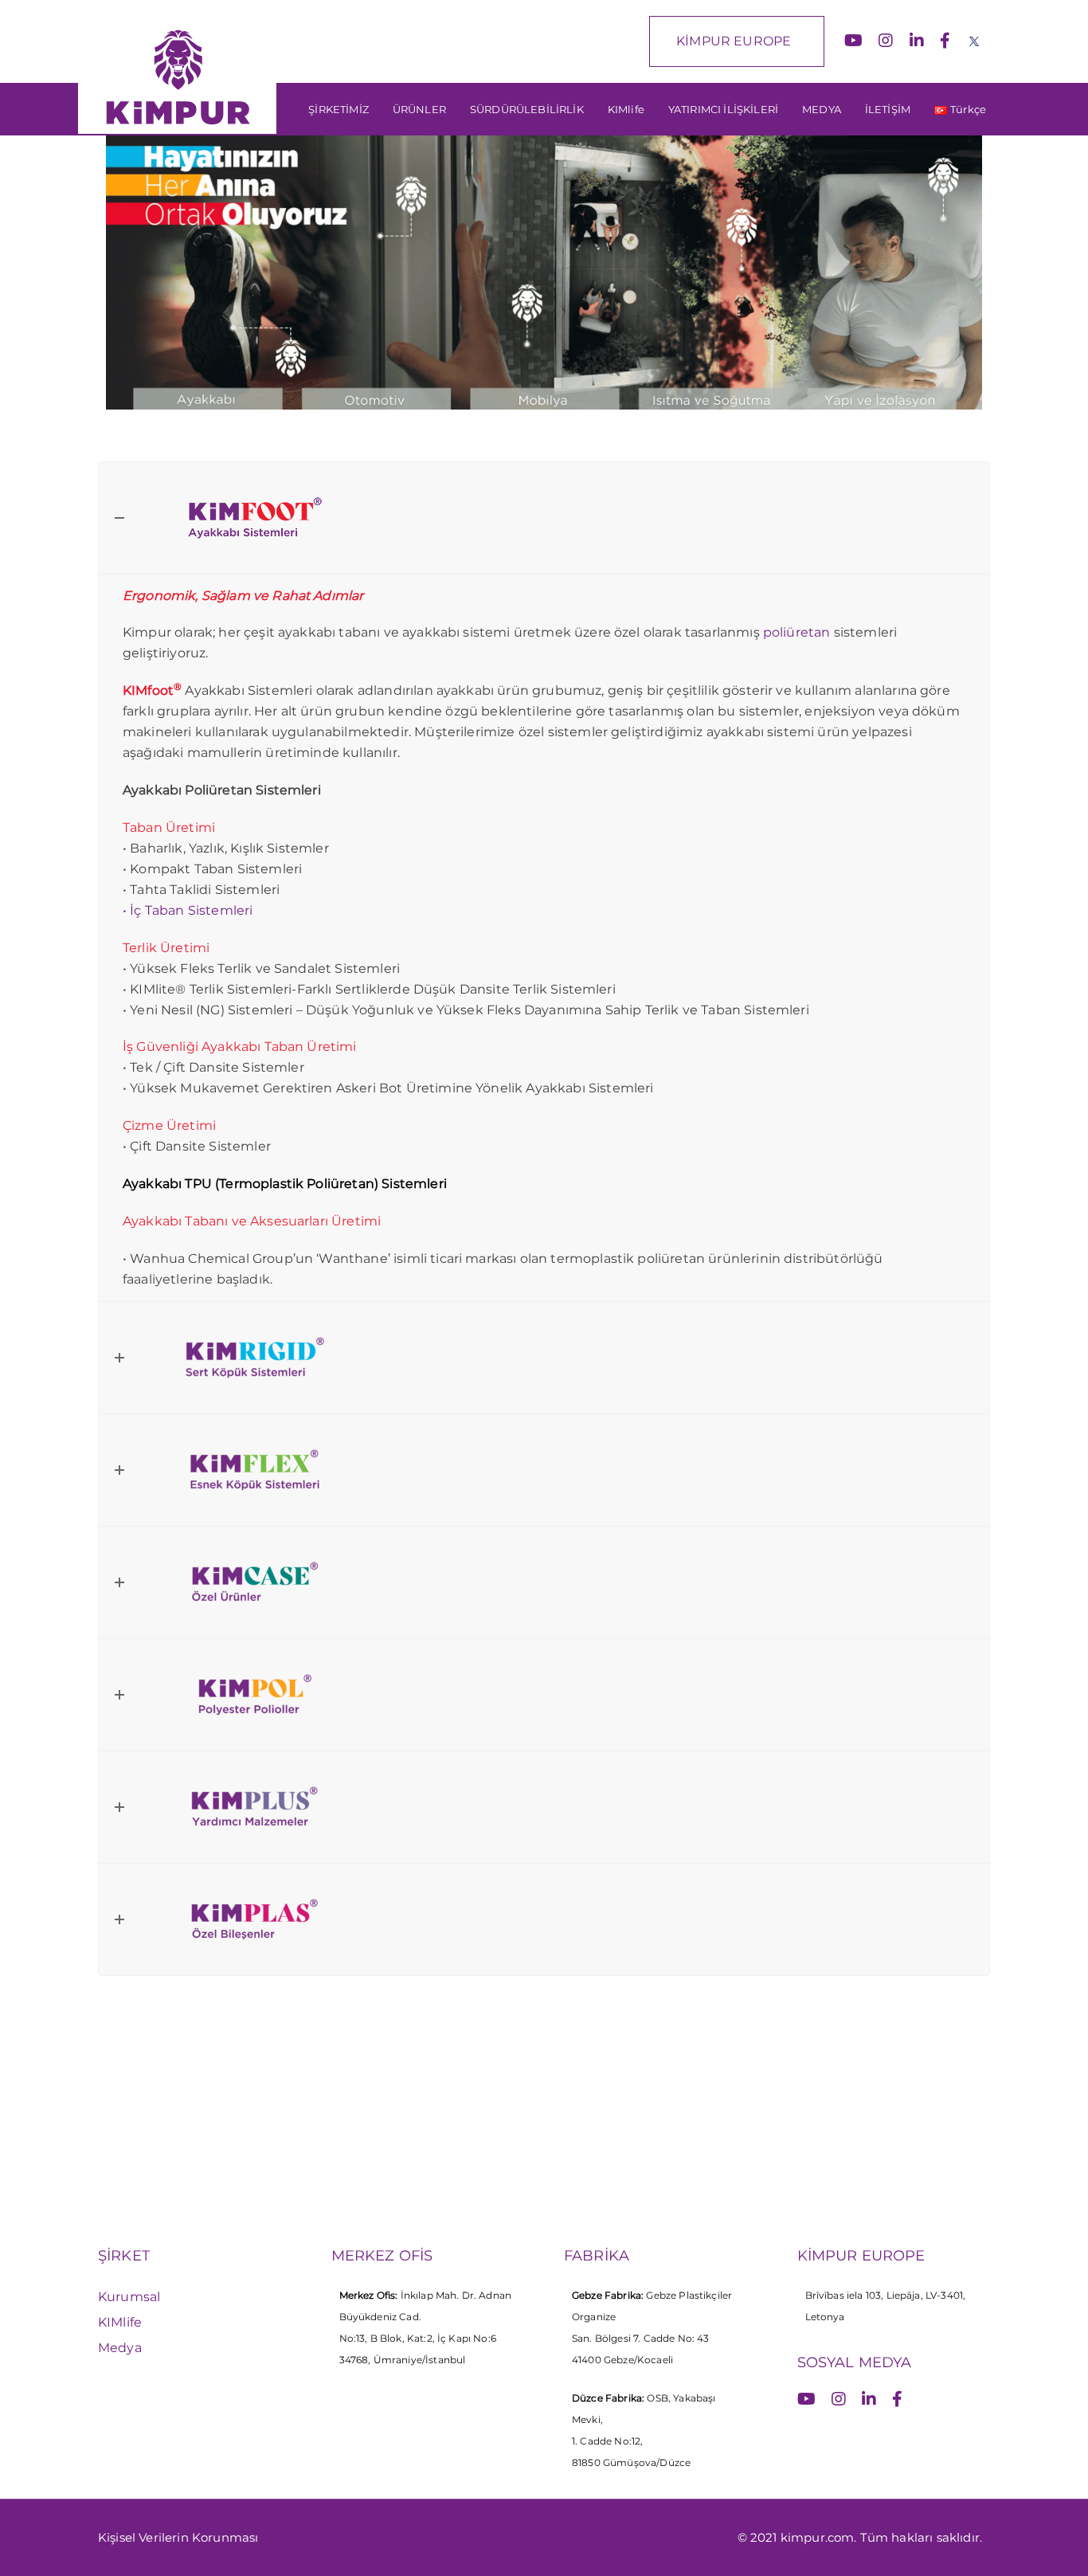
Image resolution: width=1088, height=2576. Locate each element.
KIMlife (120, 2322)
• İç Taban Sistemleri (188, 910)
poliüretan (797, 632)
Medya (120, 2348)
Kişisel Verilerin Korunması (178, 2537)
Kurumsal (129, 2297)
